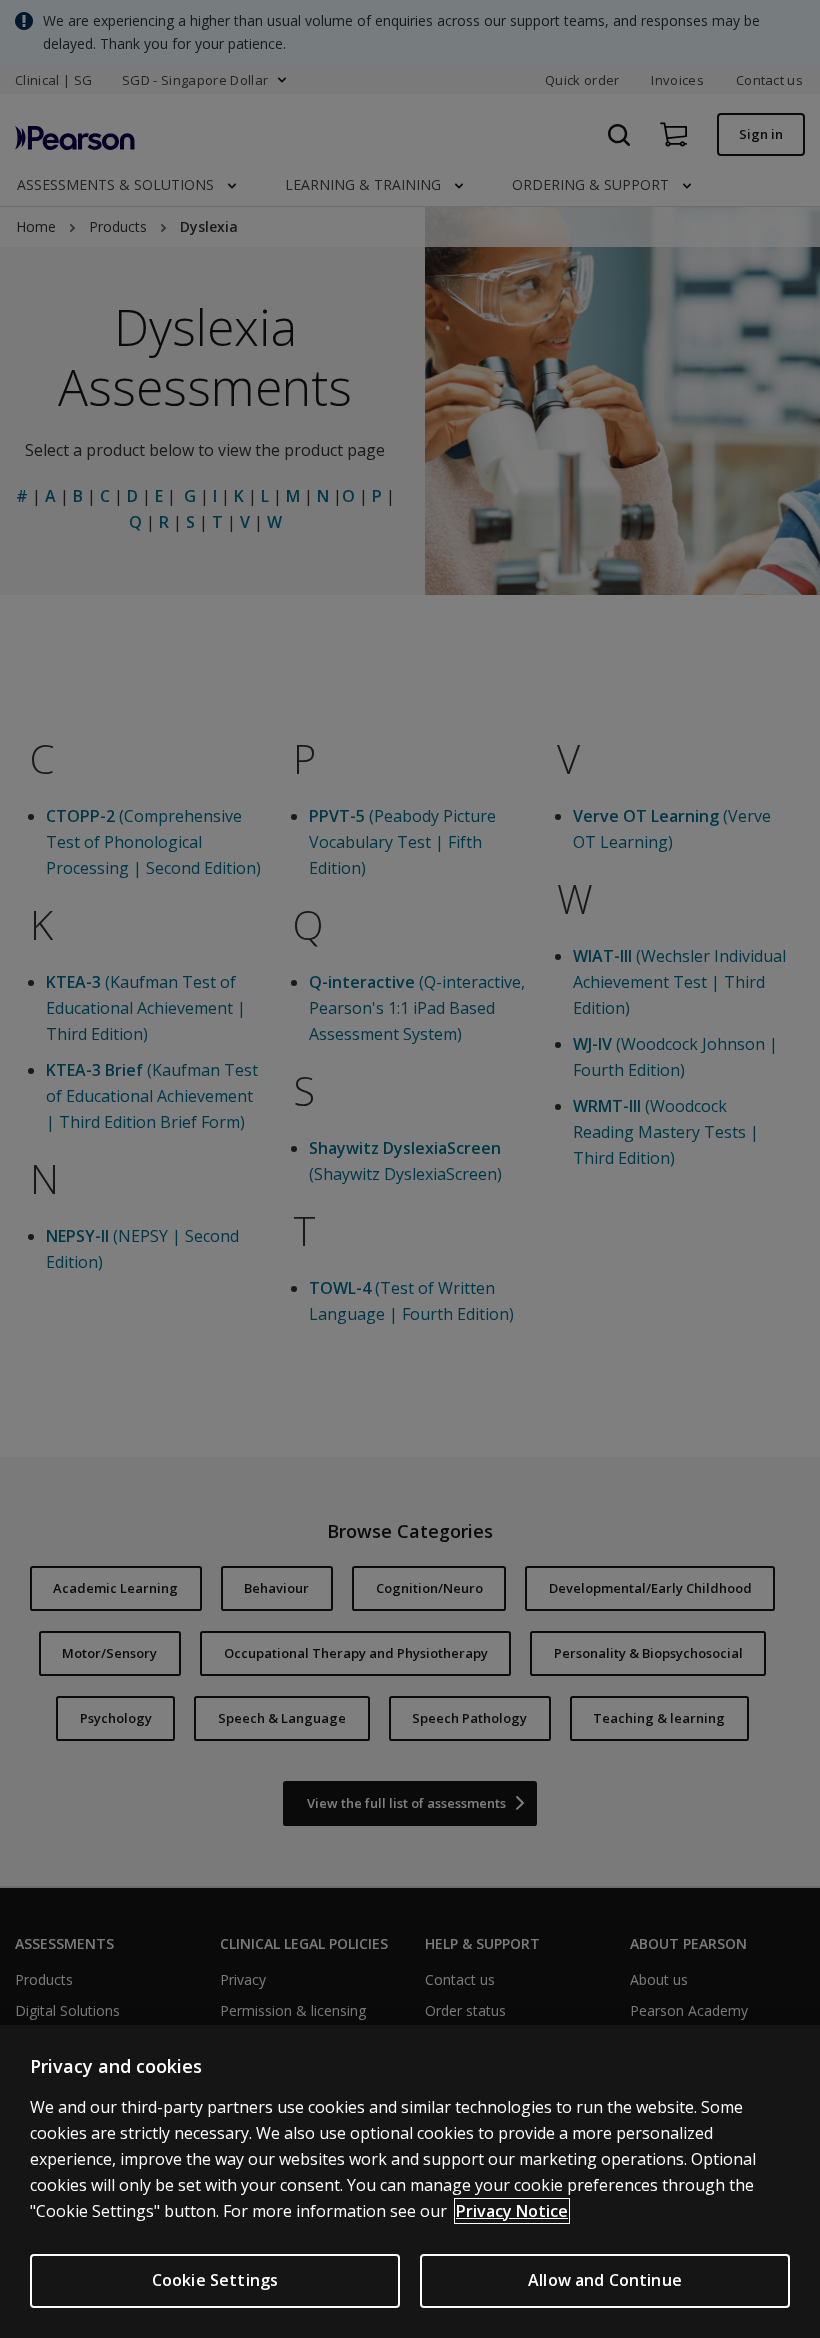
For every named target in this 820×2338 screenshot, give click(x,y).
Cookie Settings (215, 2280)
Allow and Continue (605, 2280)
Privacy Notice (512, 2211)
